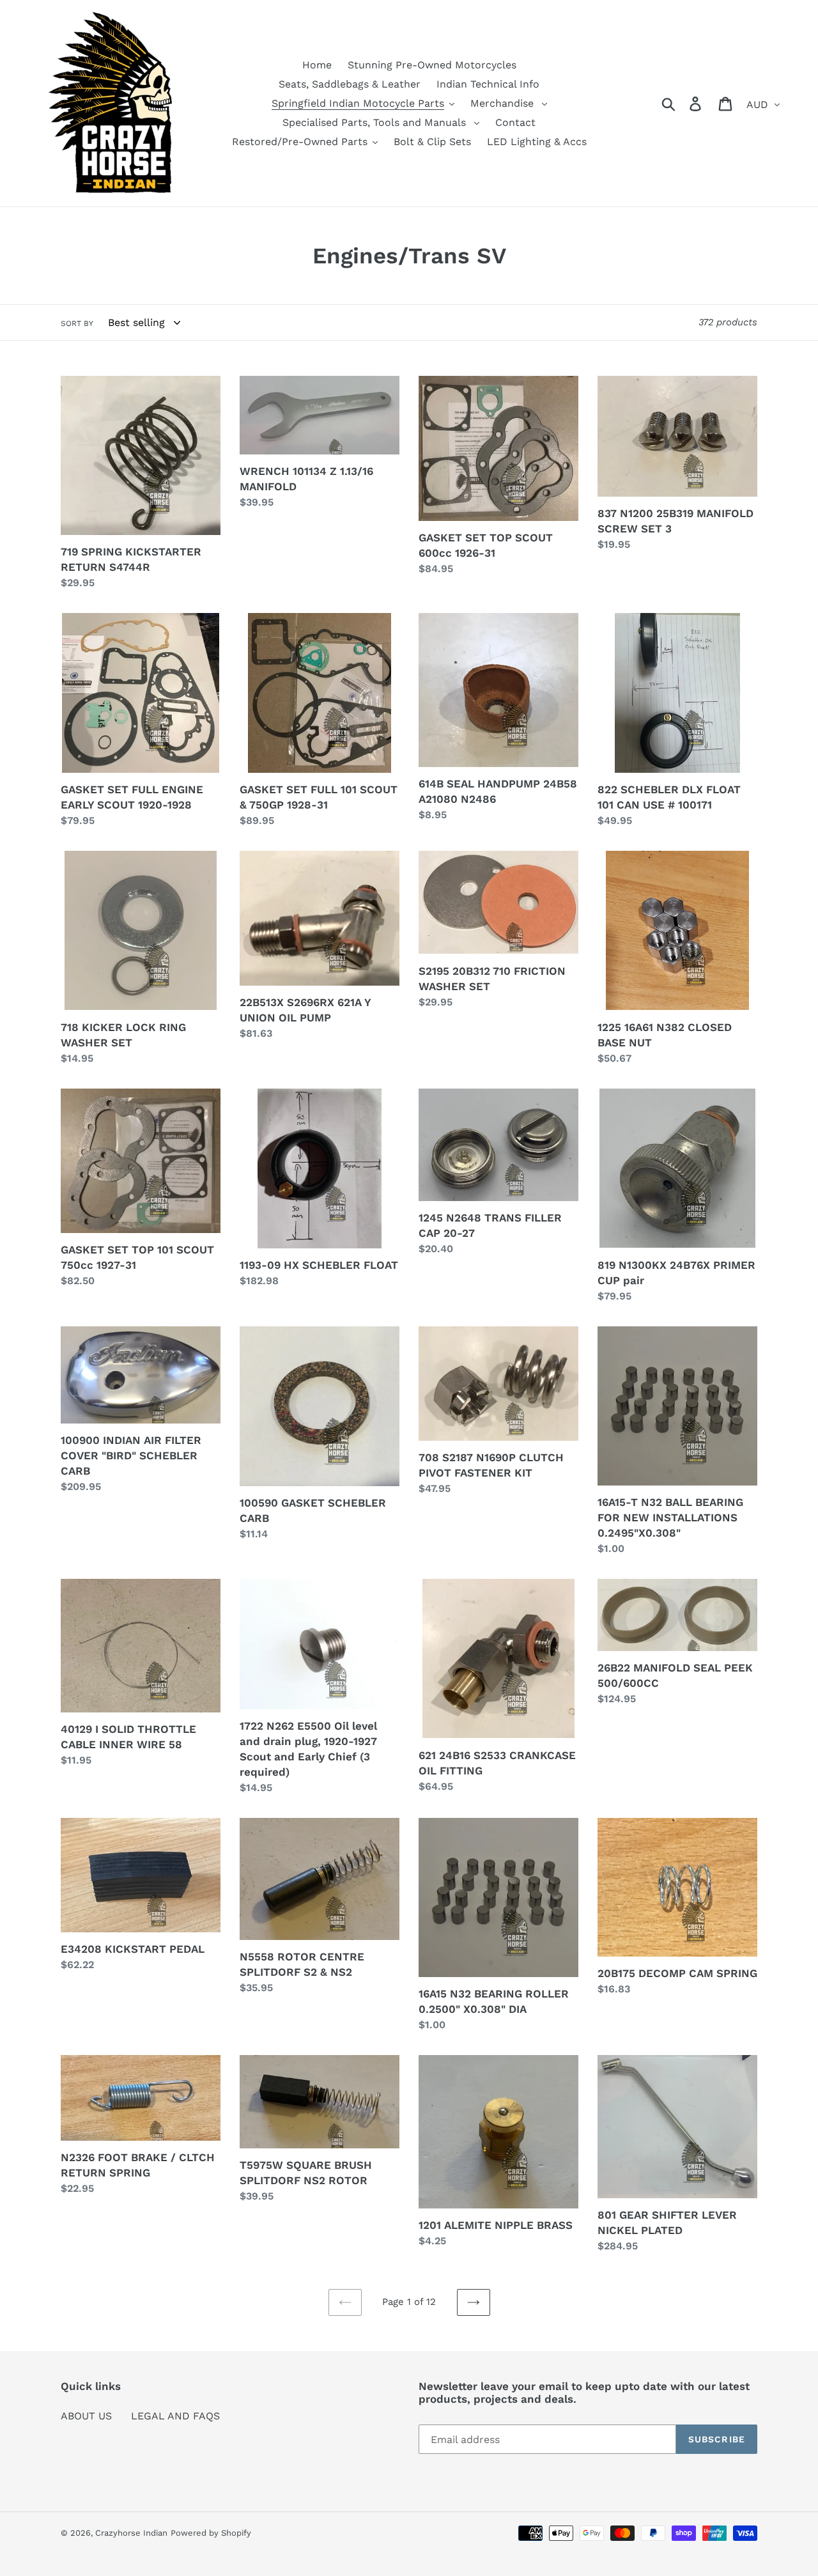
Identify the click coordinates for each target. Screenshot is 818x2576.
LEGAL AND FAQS (175, 2416)
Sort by (77, 323)
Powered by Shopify (211, 2533)
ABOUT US (86, 2416)
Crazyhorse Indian (131, 2533)
